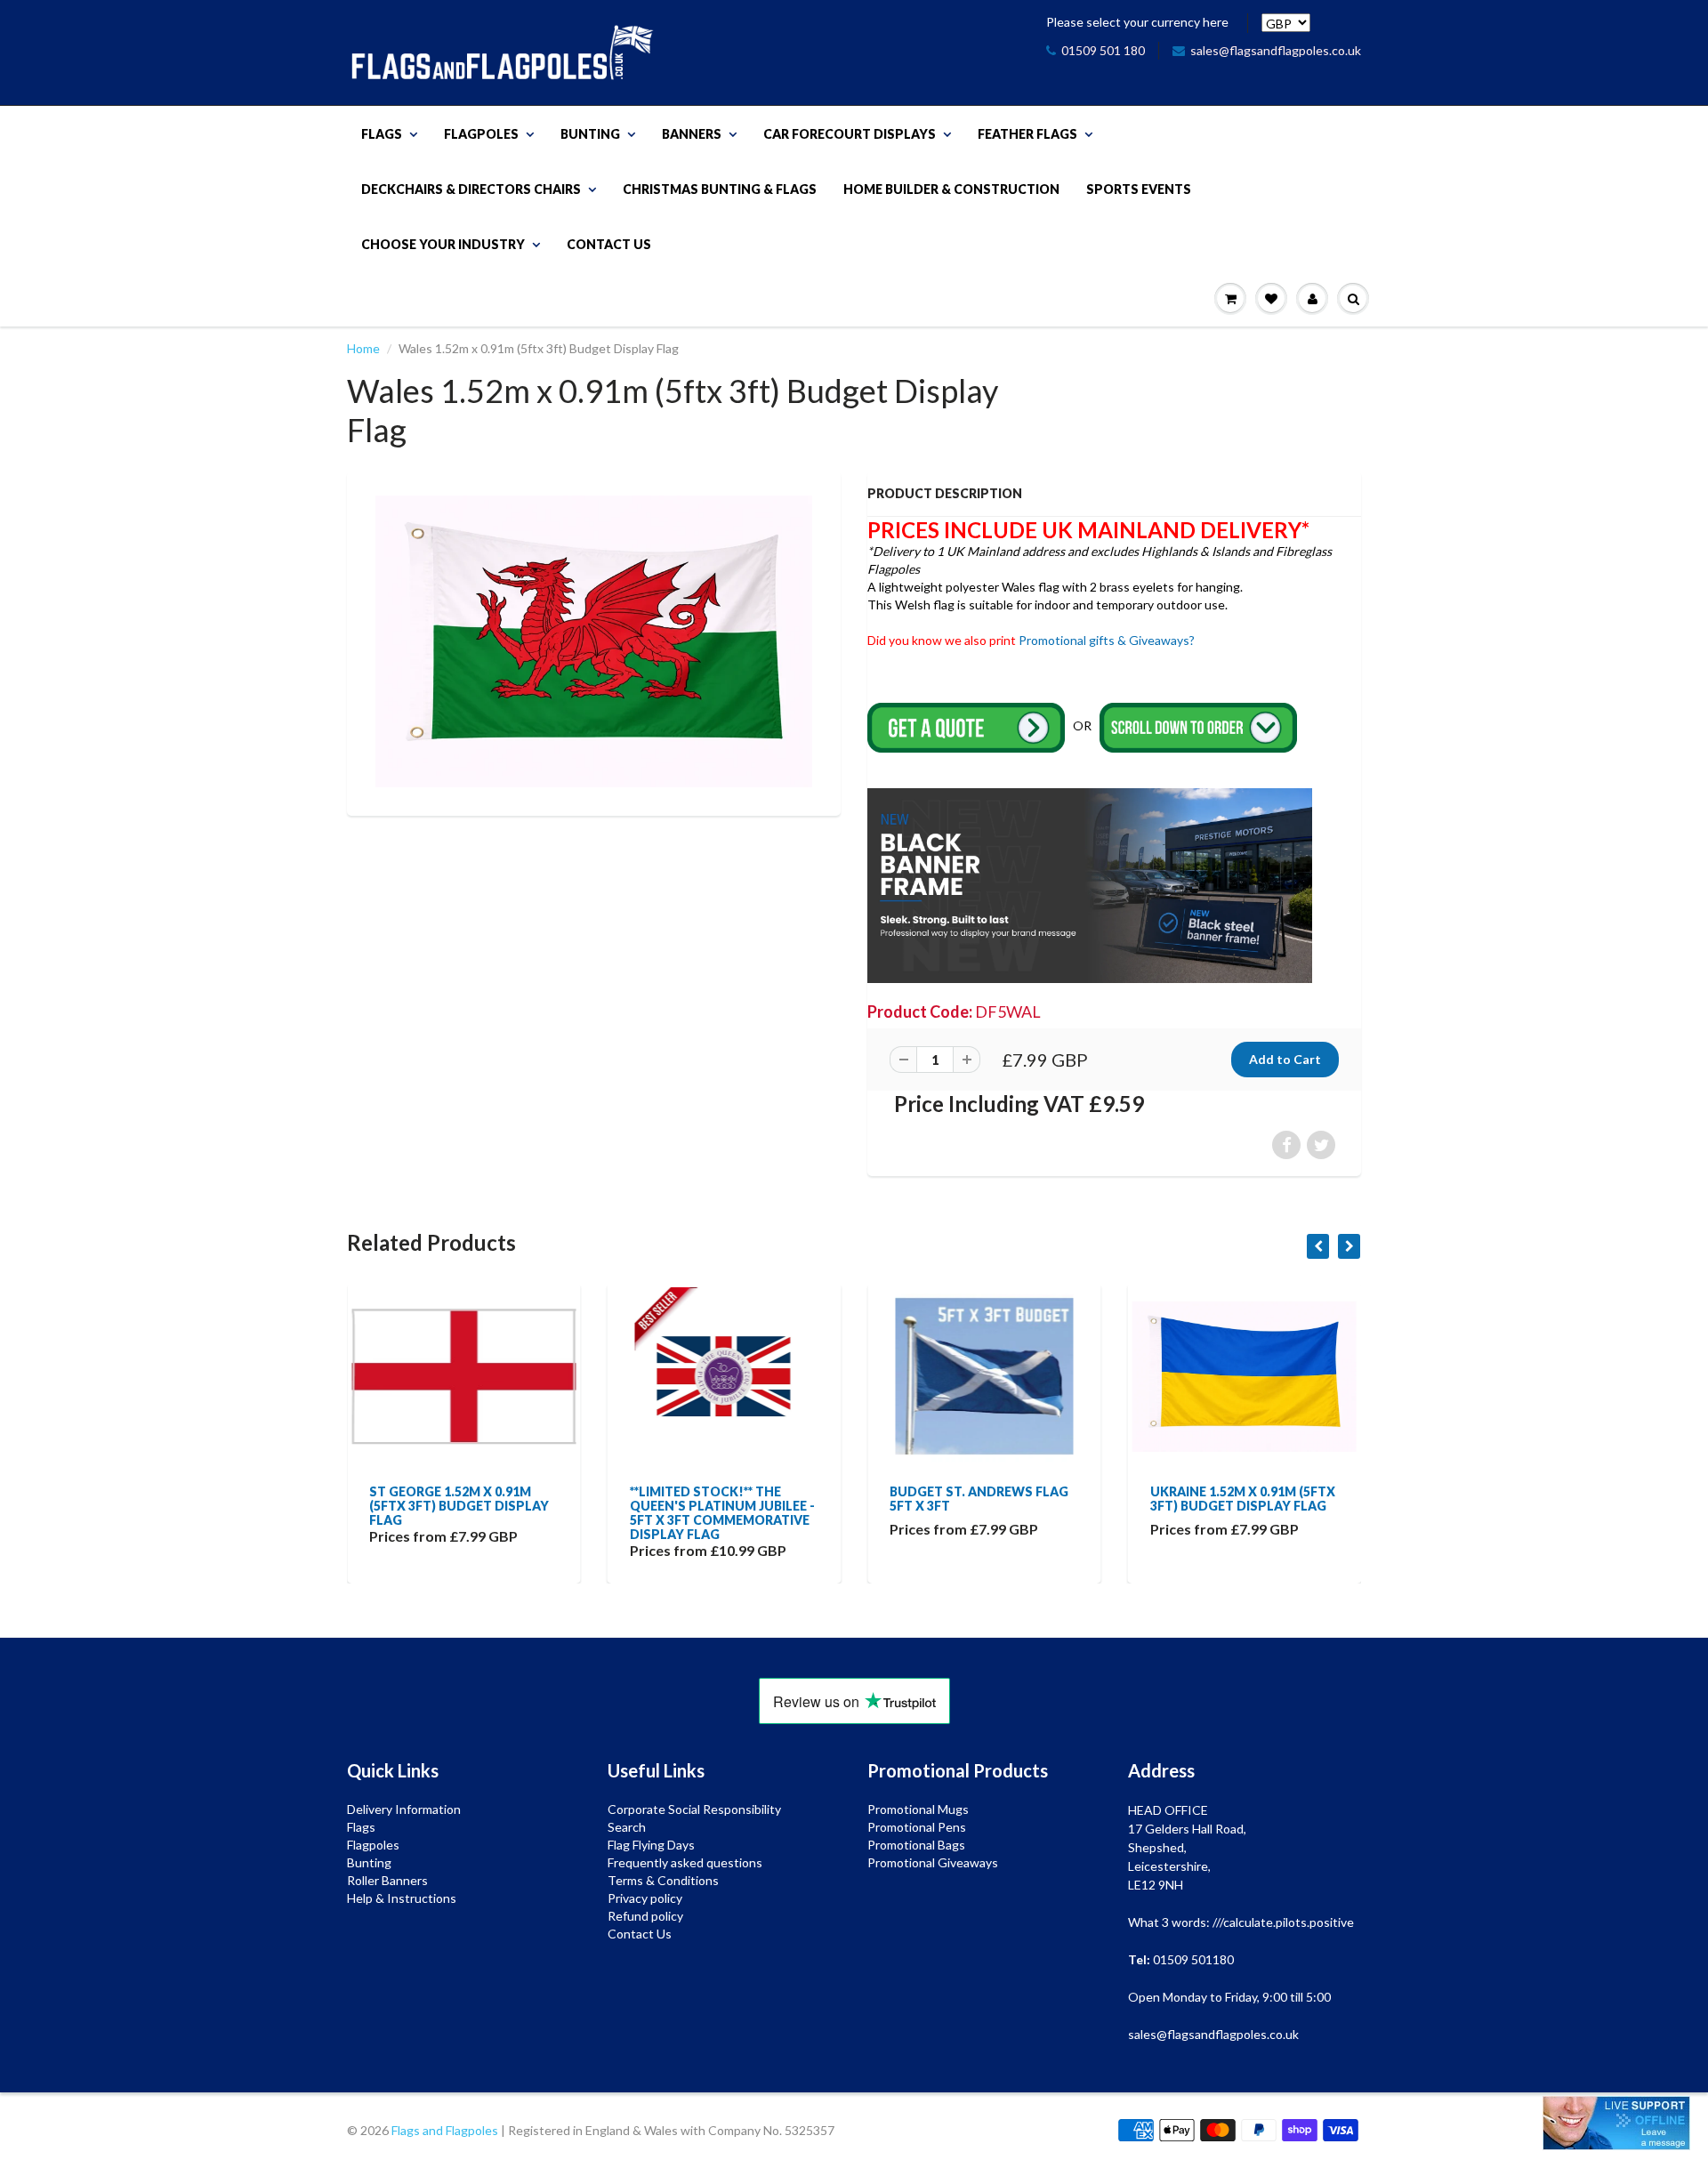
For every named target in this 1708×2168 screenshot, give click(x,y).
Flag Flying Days (651, 1845)
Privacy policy (645, 1898)
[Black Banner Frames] (1090, 884)
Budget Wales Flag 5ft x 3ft (1244, 1499)
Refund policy (645, 1916)
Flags (382, 134)
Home (363, 348)
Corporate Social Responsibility (694, 1809)
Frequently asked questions (685, 1862)
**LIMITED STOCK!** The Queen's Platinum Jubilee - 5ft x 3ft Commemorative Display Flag (469, 1513)
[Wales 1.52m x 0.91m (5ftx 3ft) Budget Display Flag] (594, 641)
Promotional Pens (917, 1827)
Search (627, 1827)
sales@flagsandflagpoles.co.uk (1276, 50)
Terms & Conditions (663, 1880)
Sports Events (1139, 189)
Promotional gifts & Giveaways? (1107, 640)
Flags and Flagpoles (445, 2130)
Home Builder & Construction (951, 189)
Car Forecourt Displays (850, 134)
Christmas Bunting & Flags (720, 189)
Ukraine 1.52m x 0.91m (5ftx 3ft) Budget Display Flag (989, 1499)
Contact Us (609, 244)
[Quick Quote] (967, 726)
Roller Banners (387, 1880)
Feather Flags (1027, 134)
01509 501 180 (1103, 50)
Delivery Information (404, 1809)
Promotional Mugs (918, 1809)
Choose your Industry (443, 244)
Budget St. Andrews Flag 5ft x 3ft (726, 1499)
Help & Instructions (402, 1898)
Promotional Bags (916, 1845)
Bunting (590, 134)
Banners (692, 134)
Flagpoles (481, 134)
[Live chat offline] (1616, 2123)
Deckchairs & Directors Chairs (471, 189)
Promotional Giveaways (933, 1862)
